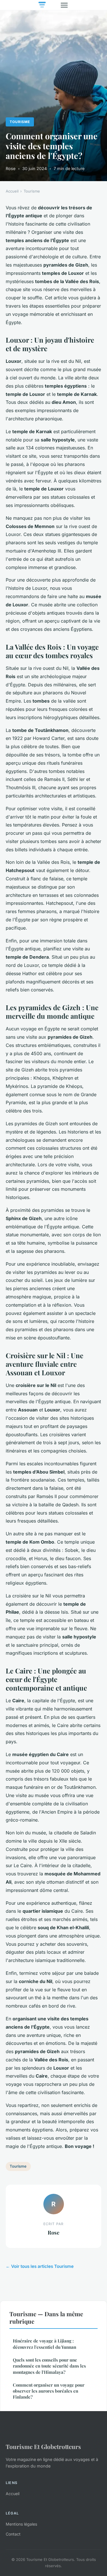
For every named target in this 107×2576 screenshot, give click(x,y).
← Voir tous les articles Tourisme (40, 2266)
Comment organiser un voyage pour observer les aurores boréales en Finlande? (49, 2391)
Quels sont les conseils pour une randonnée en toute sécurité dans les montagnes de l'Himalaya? (49, 2366)
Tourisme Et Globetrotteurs (43, 2446)
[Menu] (64, 5)
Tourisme (20, 122)
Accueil (12, 191)
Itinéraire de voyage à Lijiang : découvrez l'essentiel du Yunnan (45, 2344)
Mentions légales (21, 2524)
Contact (13, 2534)
